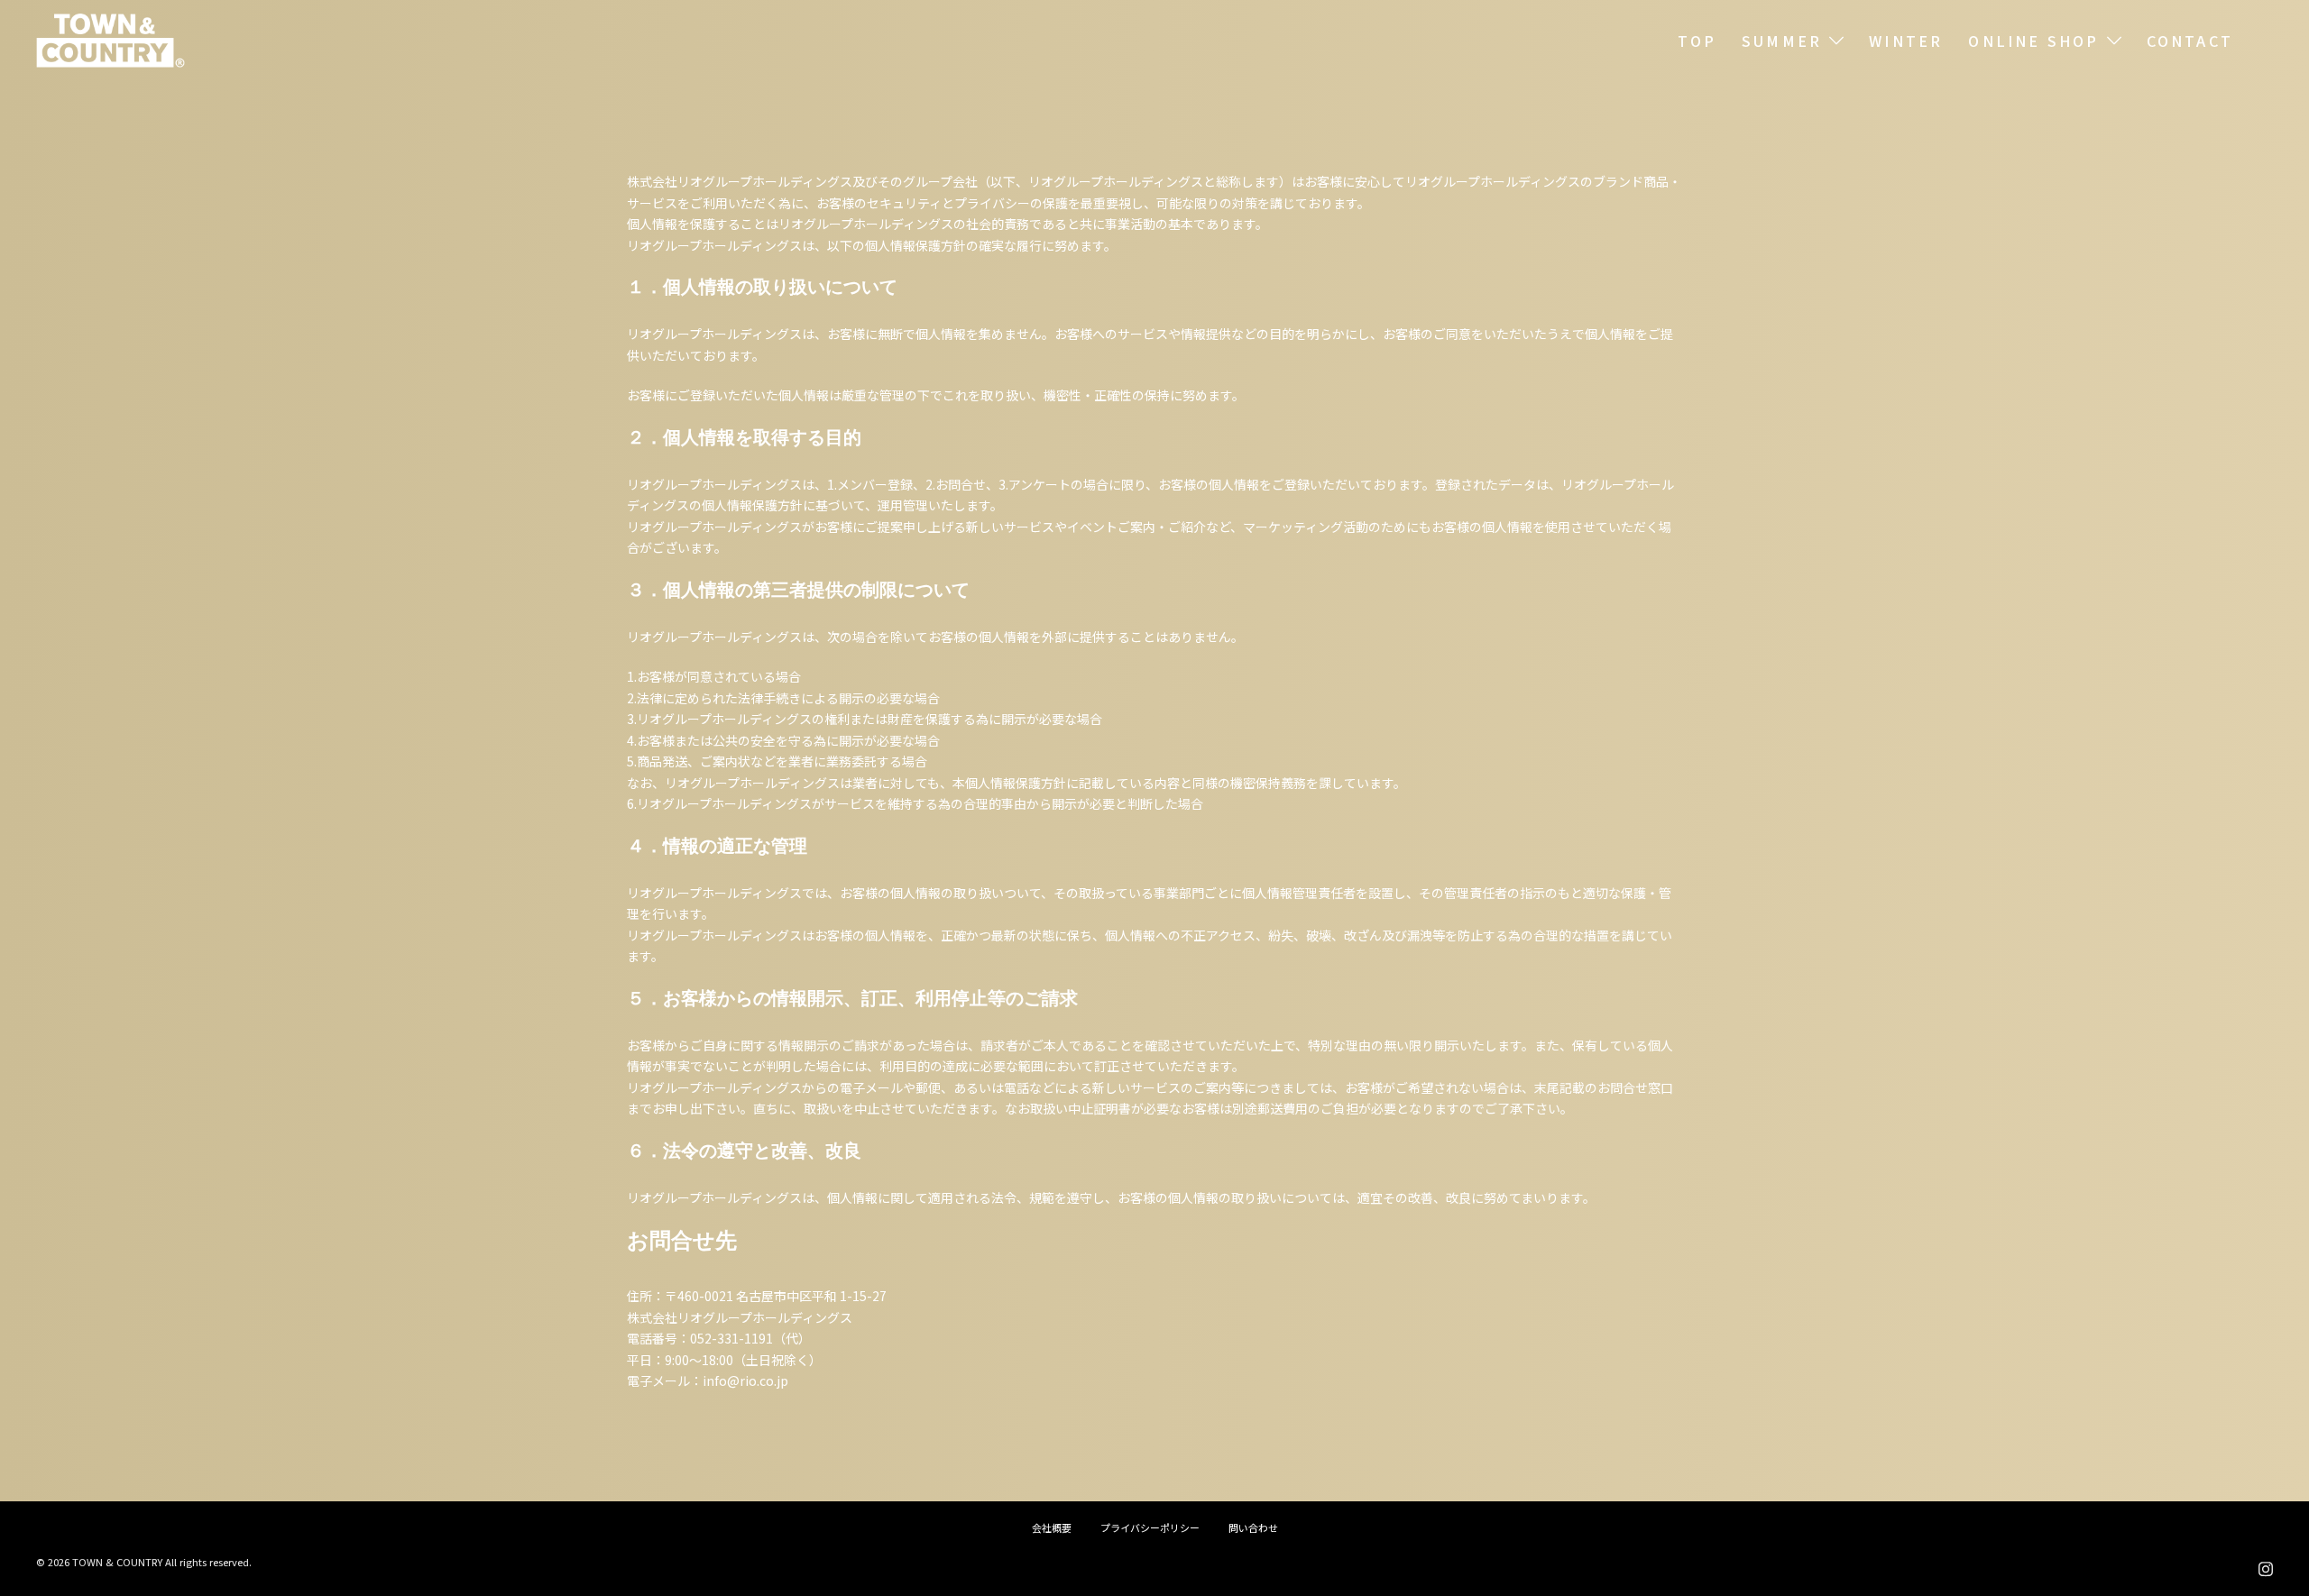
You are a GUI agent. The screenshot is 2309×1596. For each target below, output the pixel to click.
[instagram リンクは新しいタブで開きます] (2266, 1565)
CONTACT (2190, 41)
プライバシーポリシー (1150, 1527)
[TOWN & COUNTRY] (110, 38)
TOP (1697, 41)
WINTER (1906, 41)
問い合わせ (1253, 1527)
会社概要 (1052, 1527)
